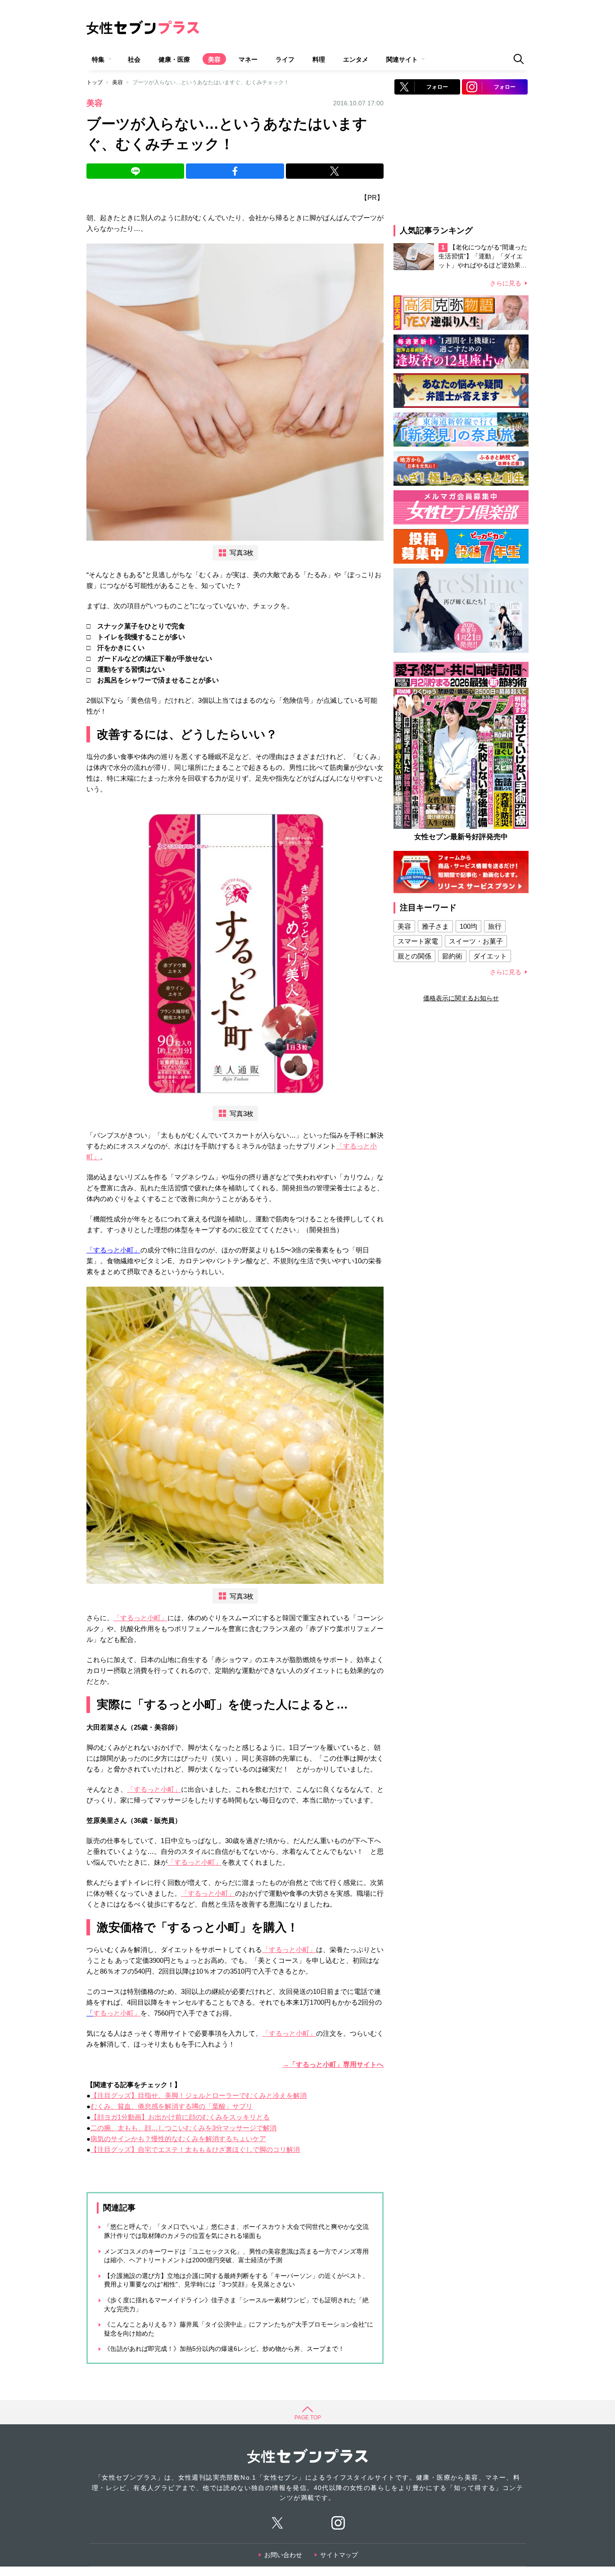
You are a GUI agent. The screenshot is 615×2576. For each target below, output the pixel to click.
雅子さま (435, 926)
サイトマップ (339, 2555)
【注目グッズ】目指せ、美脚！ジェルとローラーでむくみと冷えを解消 (199, 2095)
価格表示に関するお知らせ (461, 998)
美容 (214, 59)
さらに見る (506, 283)
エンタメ (356, 59)
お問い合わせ (283, 2555)
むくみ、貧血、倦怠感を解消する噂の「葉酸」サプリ (172, 2106)
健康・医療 (174, 59)
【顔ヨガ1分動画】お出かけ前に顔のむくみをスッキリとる (180, 2117)
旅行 (495, 926)
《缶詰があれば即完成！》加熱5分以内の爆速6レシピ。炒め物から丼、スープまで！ (224, 2349)
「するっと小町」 (113, 1250)
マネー (248, 59)
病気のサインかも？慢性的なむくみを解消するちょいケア (178, 2139)
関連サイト (402, 59)
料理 (319, 59)
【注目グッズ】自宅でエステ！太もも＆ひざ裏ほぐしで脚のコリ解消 (195, 2149)
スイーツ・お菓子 (476, 941)
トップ (95, 82)
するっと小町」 (117, 2013)
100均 (468, 926)
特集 (98, 59)
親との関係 (414, 956)
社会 (134, 59)
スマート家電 (418, 941)
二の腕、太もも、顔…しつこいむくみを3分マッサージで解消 (183, 2128)
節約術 (452, 956)
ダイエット (490, 956)
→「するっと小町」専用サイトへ (333, 2064)
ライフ (285, 59)
